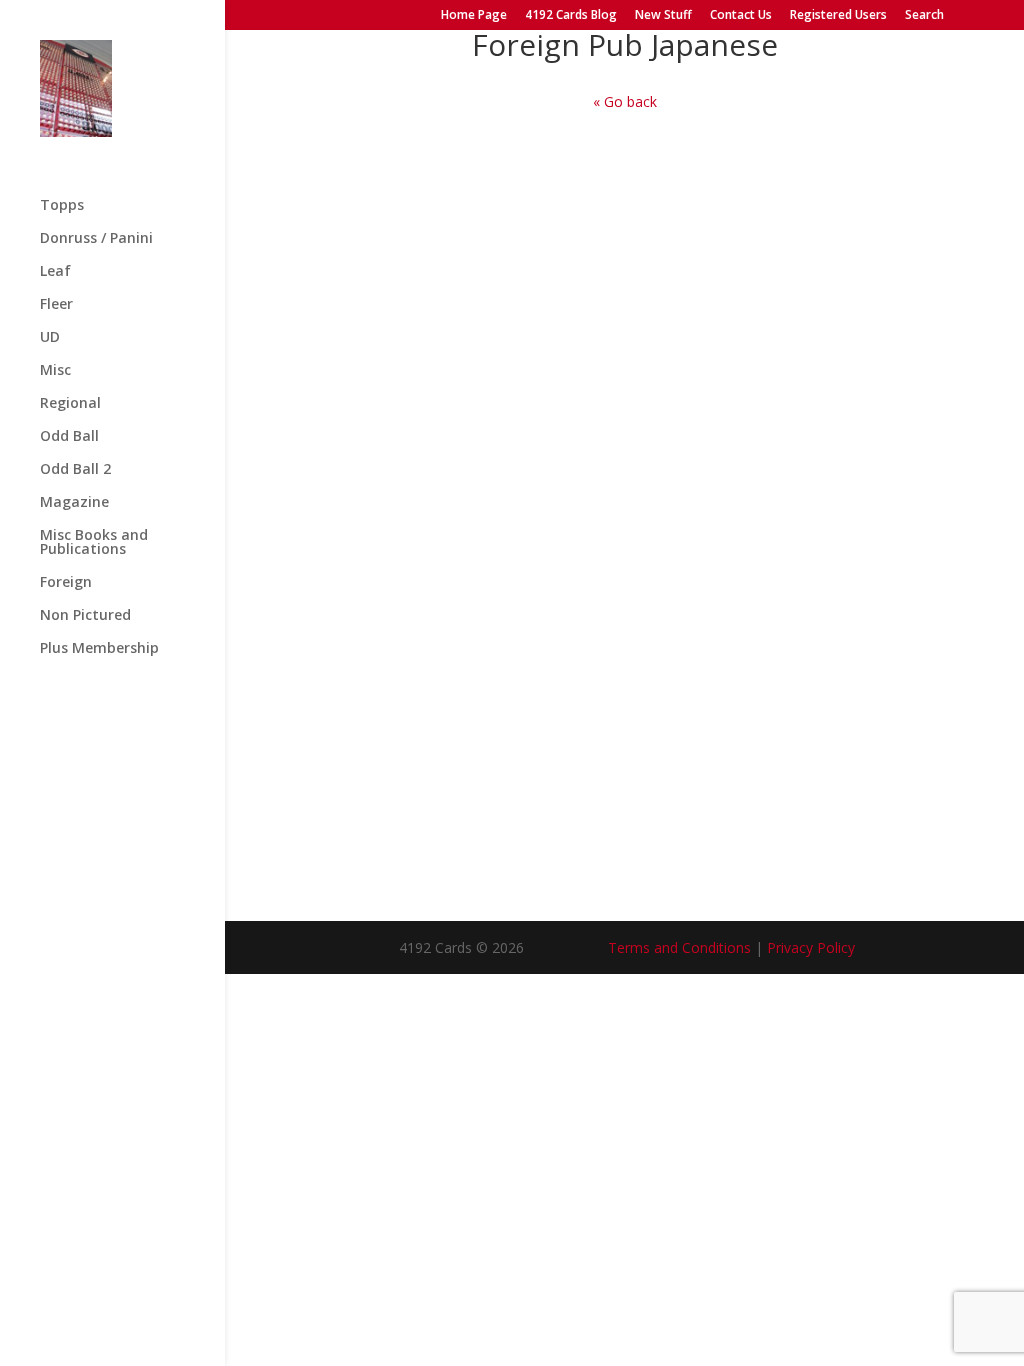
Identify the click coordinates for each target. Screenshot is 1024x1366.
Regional (70, 404)
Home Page (474, 16)
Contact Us (741, 16)
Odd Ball (69, 437)
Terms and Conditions (679, 947)
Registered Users (838, 16)
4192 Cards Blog (571, 16)
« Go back (625, 101)
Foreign (66, 583)
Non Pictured (85, 616)
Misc (55, 371)
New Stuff (663, 16)
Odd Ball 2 (75, 470)
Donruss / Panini (96, 239)
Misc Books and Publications (94, 543)
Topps (62, 206)
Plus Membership (99, 649)
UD (50, 338)
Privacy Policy (811, 947)
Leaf (55, 272)
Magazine (74, 503)
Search (924, 16)
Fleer (56, 305)
